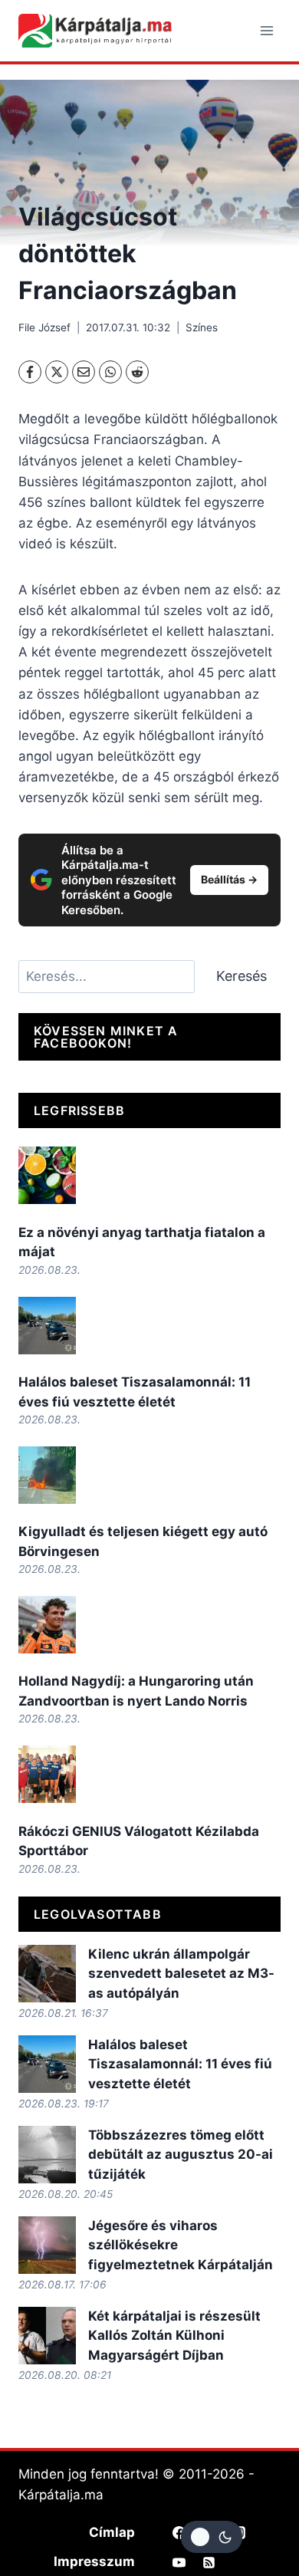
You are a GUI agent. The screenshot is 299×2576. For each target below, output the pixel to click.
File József (44, 327)
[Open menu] (266, 30)
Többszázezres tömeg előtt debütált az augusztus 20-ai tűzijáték (181, 2155)
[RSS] (209, 2562)
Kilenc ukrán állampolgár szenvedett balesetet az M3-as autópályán (181, 1974)
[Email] (84, 372)
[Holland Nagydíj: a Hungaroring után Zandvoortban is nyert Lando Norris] (47, 1625)
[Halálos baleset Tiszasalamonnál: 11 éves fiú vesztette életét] (47, 1326)
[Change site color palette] (212, 2537)
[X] (57, 372)
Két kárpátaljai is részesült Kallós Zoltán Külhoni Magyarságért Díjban (174, 2336)
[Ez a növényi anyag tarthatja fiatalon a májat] (47, 1175)
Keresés (242, 976)
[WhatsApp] (110, 372)
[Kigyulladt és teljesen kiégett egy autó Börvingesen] (47, 1475)
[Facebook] (30, 372)
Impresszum (94, 2561)
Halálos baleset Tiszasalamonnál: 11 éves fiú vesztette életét (180, 2064)
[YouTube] (179, 2562)
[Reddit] (137, 372)
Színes (202, 327)
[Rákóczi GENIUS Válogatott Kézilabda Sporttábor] (47, 1774)
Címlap (112, 2532)
